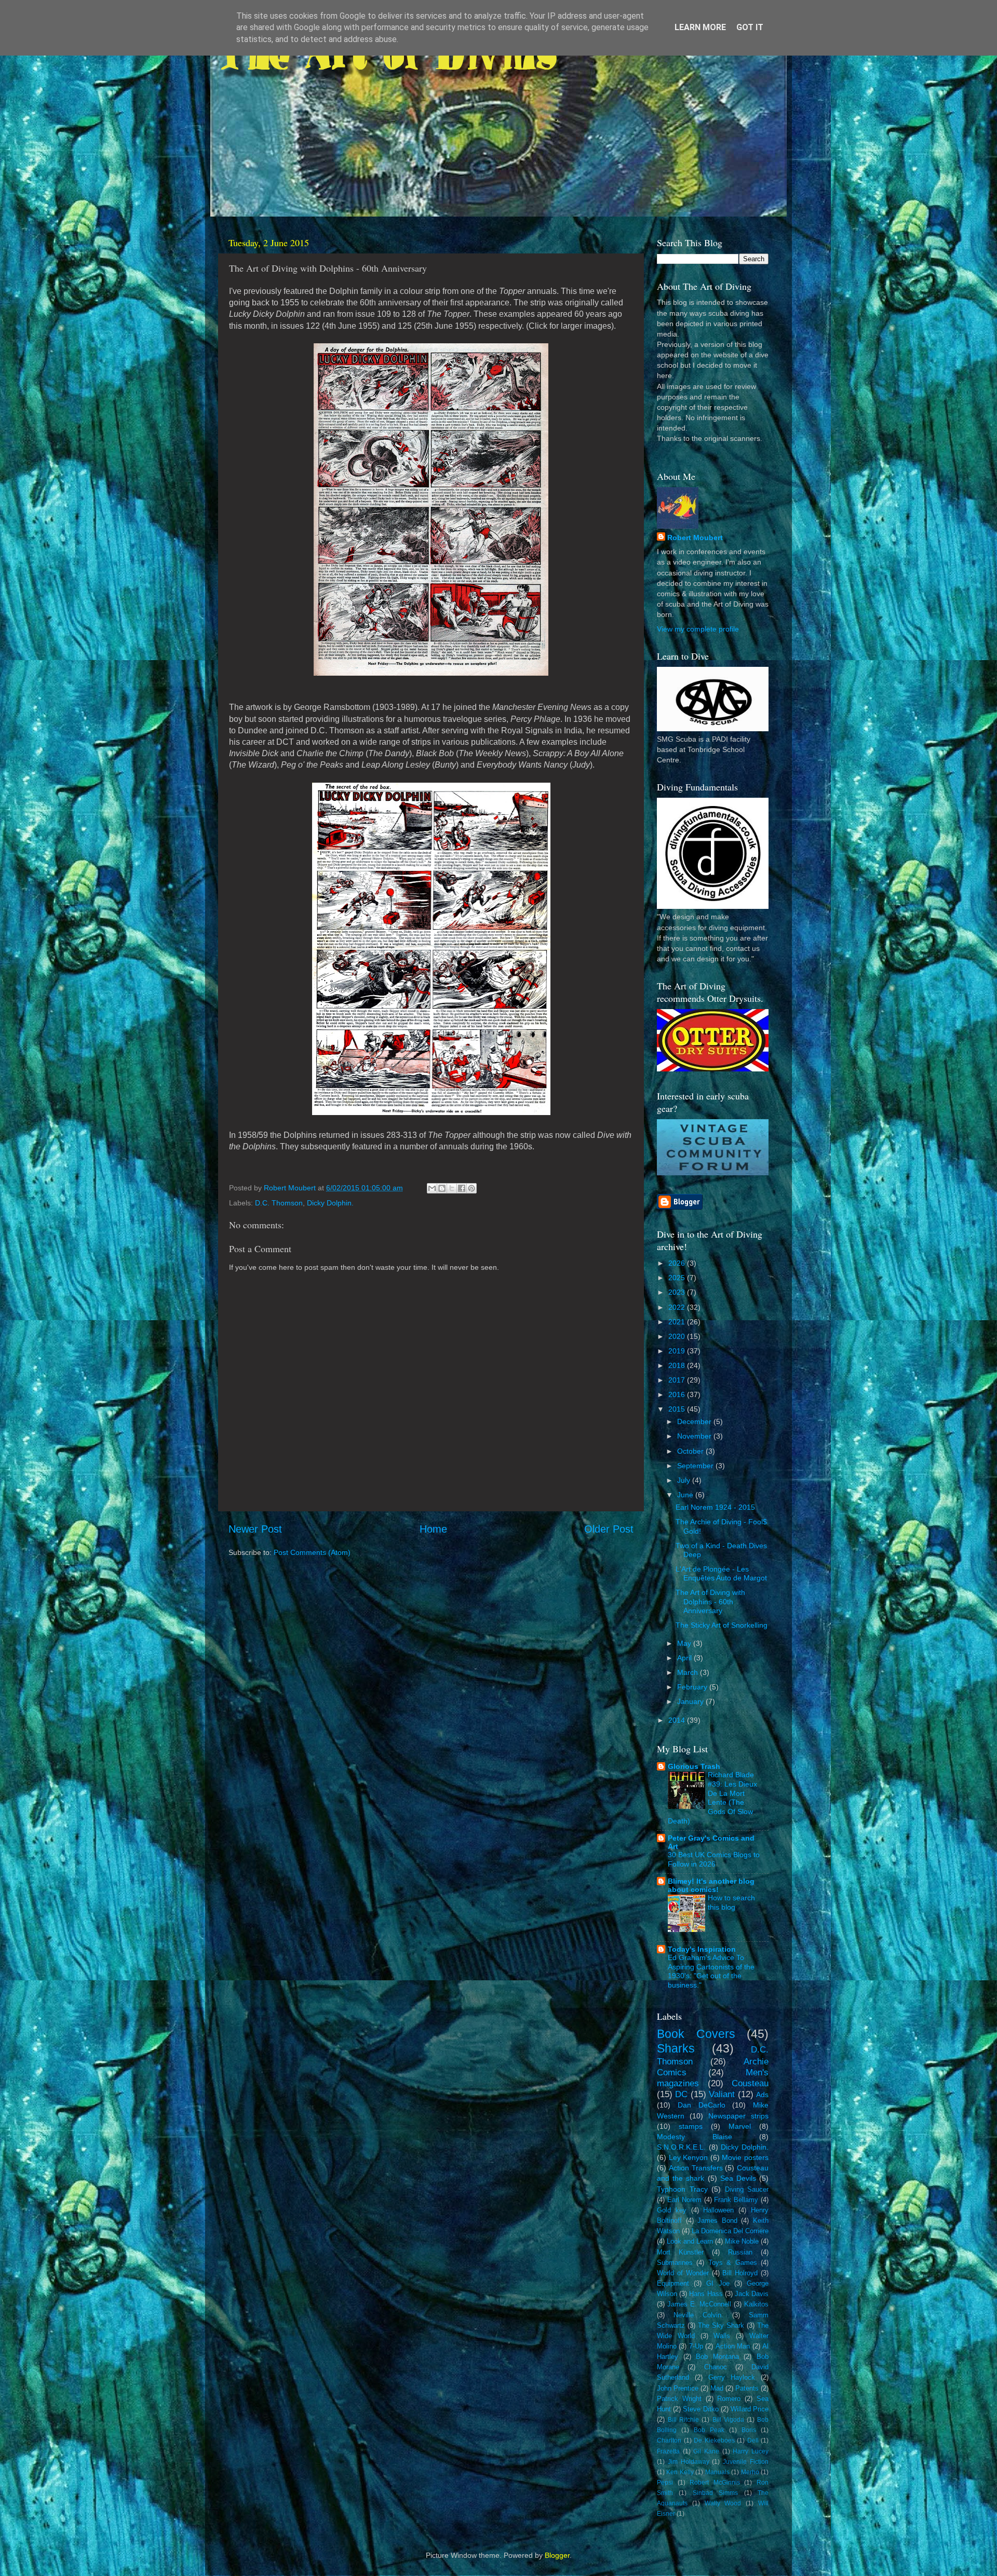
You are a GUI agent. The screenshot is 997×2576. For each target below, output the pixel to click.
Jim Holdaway (689, 2462)
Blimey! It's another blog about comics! (711, 1885)
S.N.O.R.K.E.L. (681, 2147)
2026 (678, 1263)
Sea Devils (738, 2178)
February (693, 1687)
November (695, 1436)
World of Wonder (683, 2273)
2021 (678, 1322)
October (691, 1451)
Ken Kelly (680, 2472)
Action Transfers (696, 2168)
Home (433, 1529)
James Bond (717, 2221)
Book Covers (696, 2034)
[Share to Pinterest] (471, 1188)
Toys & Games (733, 2263)
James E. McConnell (699, 2304)
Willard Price (750, 2409)
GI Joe (718, 2283)
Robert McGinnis (715, 2483)
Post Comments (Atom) (312, 1552)
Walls (722, 2336)
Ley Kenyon (689, 2157)
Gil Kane (706, 2451)
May (685, 1643)
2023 (678, 1292)
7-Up (696, 2346)
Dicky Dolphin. (330, 1203)
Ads (762, 2095)
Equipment (673, 2283)
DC (681, 2094)
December (695, 1421)
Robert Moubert (695, 538)
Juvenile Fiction (746, 2462)
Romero (729, 2399)
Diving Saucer (747, 2189)
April (685, 1658)
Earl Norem (684, 2200)
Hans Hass (706, 2294)
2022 (678, 1307)
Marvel (740, 2126)
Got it (750, 27)
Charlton (669, 2440)
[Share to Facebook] (462, 1188)
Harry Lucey (751, 2451)
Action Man (733, 2346)
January (691, 1701)
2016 (678, 1394)
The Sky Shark (721, 2325)
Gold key (672, 2210)
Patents (747, 2388)
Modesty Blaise (695, 2137)
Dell (753, 2440)
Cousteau (750, 2083)
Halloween (718, 2210)
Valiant (722, 2094)
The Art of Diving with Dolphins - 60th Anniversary (710, 1601)
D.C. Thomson (279, 1203)
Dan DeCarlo (702, 2105)
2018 (678, 1365)
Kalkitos (756, 2304)
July (685, 1480)
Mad (717, 2388)
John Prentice (678, 2388)
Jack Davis (752, 2294)
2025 (678, 1278)
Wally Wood (723, 2503)
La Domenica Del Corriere (730, 2231)
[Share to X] (452, 1188)
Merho (750, 2472)
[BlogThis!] (442, 1188)
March (689, 1672)
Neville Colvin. (698, 2315)
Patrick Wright (679, 2399)
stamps (691, 2126)
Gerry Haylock (732, 2377)
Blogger (557, 2555)
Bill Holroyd (740, 2273)
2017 (678, 1380)
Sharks (676, 2048)
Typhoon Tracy (682, 2189)
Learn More (700, 27)
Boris (749, 2430)
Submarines (675, 2263)
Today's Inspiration (702, 1949)
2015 (678, 1409)
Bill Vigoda (728, 2420)
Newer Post (255, 1529)
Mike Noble (742, 2241)
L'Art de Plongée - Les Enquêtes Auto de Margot (721, 1573)
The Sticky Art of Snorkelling (722, 1625)
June (686, 1495)
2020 (678, 1336)
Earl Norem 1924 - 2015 (715, 1507)
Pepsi (665, 2483)
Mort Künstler (680, 2252)
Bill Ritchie (683, 2420)
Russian (740, 2252)
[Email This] (432, 1188)
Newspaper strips (738, 2116)
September (696, 1466)
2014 (678, 1720)
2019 (678, 1351)
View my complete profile (698, 629)
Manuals (717, 2472)
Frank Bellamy (736, 2200)
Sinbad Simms (715, 2493)
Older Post (609, 1529)
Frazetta (668, 2451)
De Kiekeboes (714, 2440)
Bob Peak (709, 2430)
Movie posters (745, 2157)
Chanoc (716, 2367)
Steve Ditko (700, 2409)
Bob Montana (717, 2357)
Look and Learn (690, 2241)
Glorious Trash (694, 1766)
